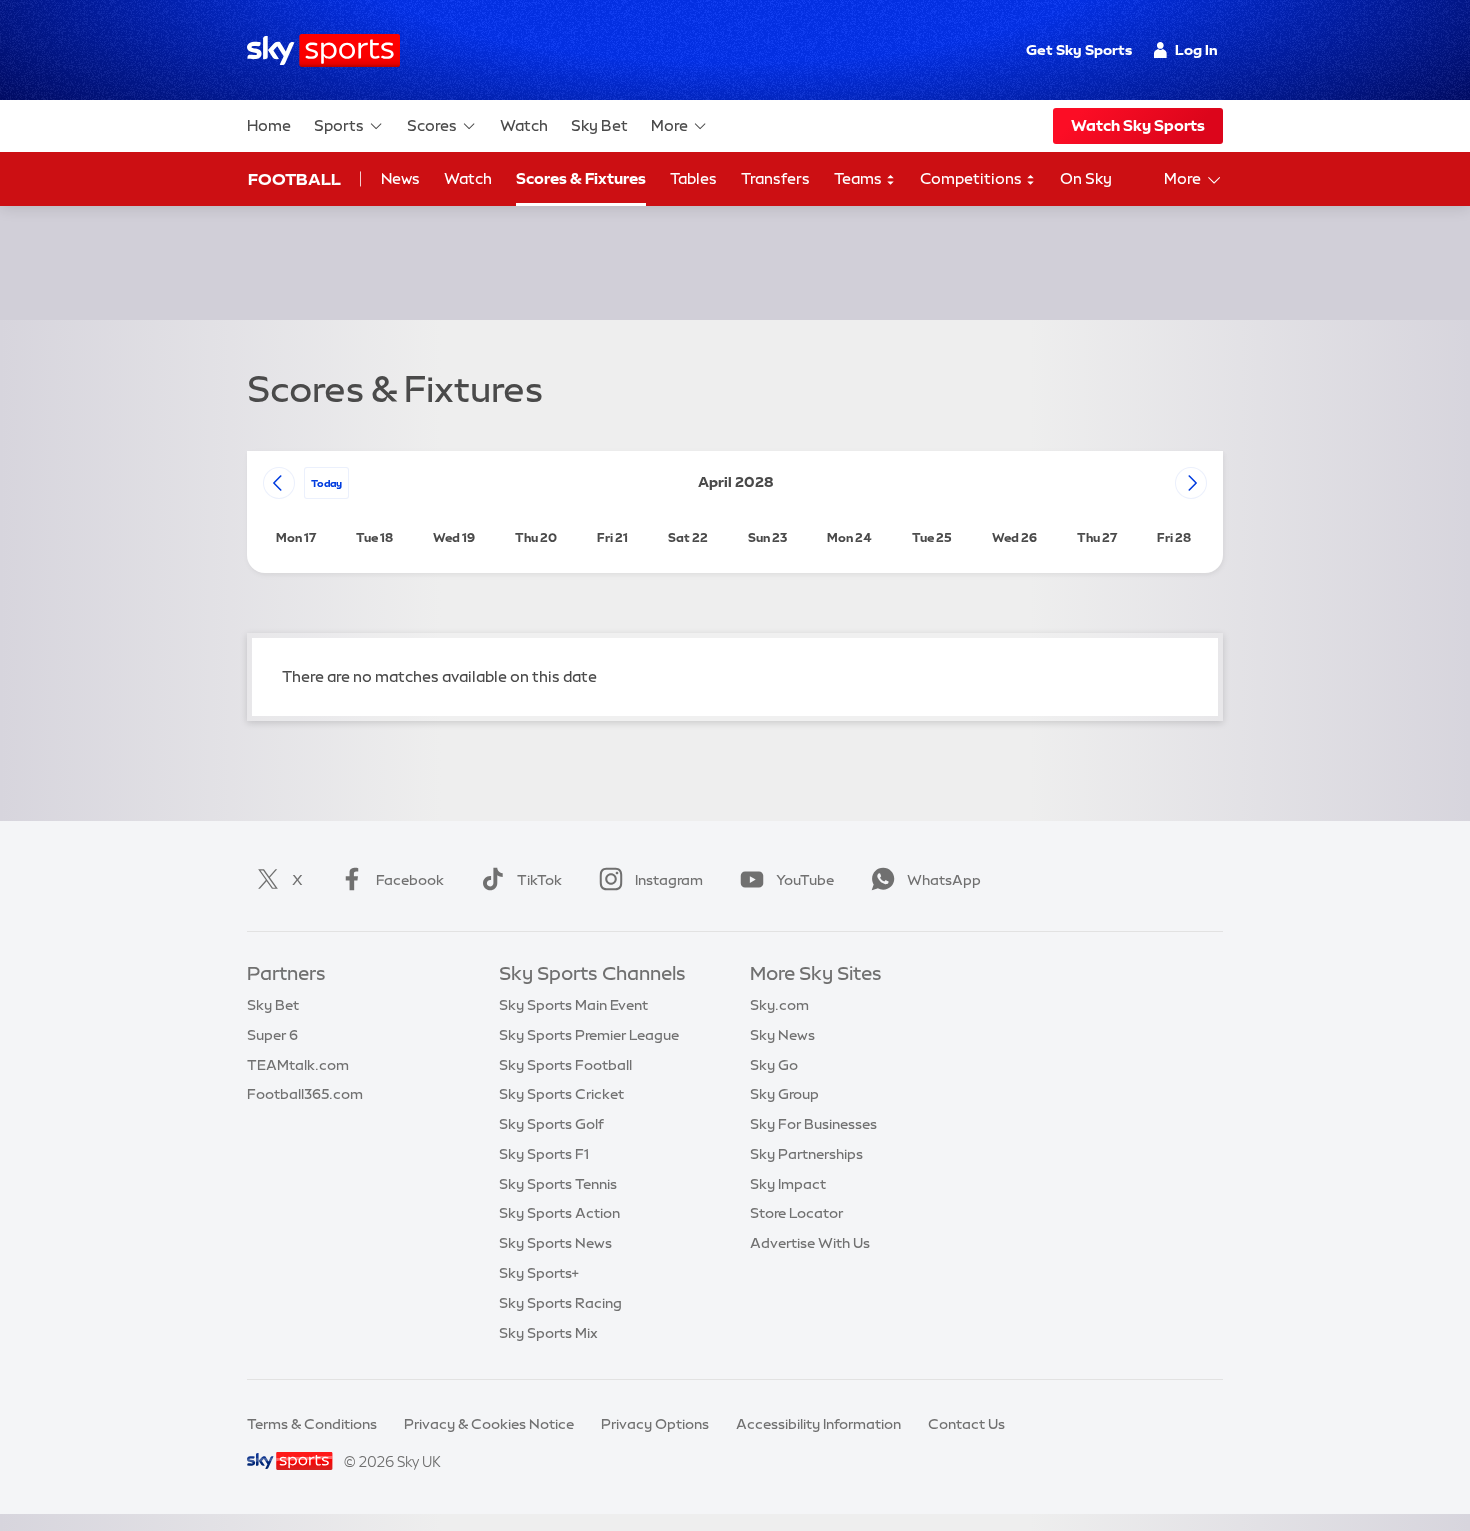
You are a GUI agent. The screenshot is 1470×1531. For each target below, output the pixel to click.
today (326, 483)
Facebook (410, 880)
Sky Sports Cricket (561, 1094)
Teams (859, 178)
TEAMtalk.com (298, 1065)
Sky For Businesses (813, 1124)
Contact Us (966, 1424)
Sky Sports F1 (544, 1154)
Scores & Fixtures (581, 178)
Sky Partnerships (806, 1154)
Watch (524, 125)
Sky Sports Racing (560, 1303)
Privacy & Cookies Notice (489, 1424)
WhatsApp (944, 880)
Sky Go (774, 1065)
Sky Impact (788, 1184)
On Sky (1086, 178)
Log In (1196, 50)
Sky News (782, 1035)
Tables (693, 178)
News (400, 178)
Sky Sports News (555, 1243)
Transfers (775, 178)
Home (269, 125)
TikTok (539, 880)
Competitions (972, 178)
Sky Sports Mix (548, 1333)
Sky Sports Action (559, 1213)
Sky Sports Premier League (589, 1035)
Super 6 (272, 1035)
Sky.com (779, 1005)
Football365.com (305, 1094)
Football (294, 179)
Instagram (669, 880)
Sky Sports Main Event (573, 1005)
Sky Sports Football (565, 1065)
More (669, 125)
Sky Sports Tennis (558, 1184)
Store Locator (796, 1213)
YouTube (805, 880)
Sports (339, 125)
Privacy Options (655, 1424)
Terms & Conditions (312, 1424)
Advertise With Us (810, 1243)
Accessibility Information (818, 1424)
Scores (432, 125)
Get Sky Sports (1079, 50)
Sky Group (784, 1094)
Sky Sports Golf (551, 1124)
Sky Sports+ (539, 1273)
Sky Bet (599, 125)
